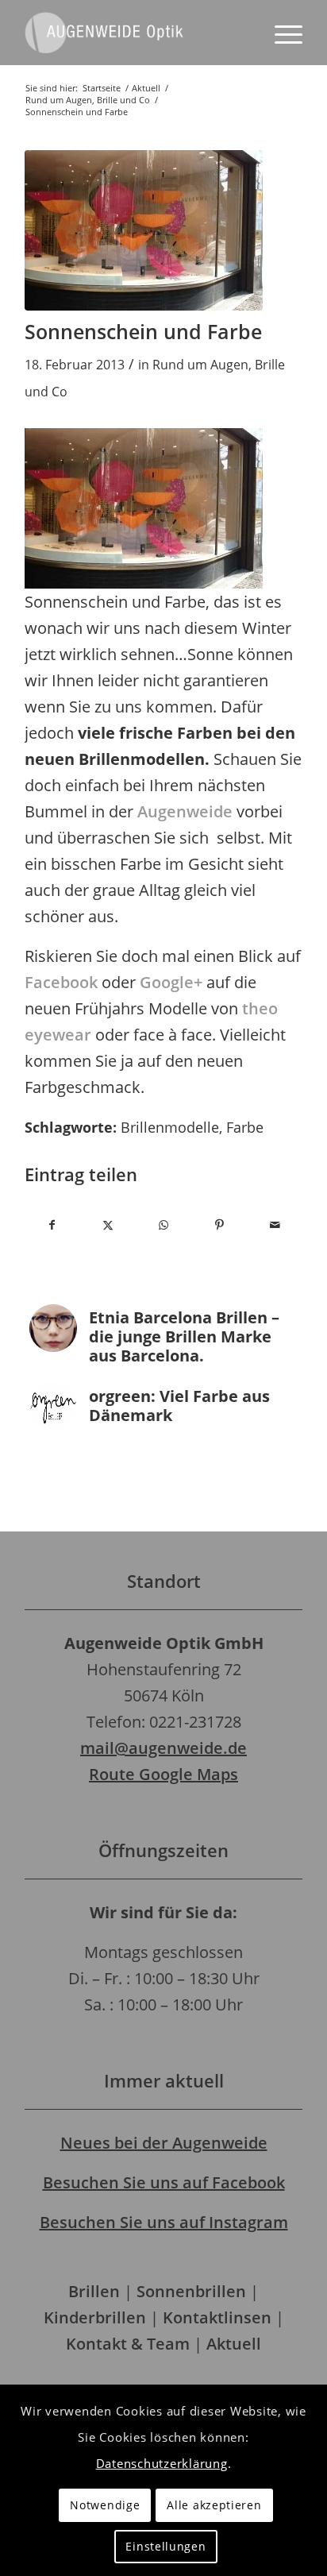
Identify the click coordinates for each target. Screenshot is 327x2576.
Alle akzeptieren (214, 2505)
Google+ (171, 982)
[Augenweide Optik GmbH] (136, 33)
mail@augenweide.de (163, 1748)
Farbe (245, 1127)
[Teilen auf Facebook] (52, 1225)
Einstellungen (165, 2546)
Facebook (61, 982)
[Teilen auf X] (108, 1225)
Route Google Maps (163, 1774)
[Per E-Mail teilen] (275, 1225)
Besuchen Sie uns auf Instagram (164, 2222)
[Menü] (281, 33)
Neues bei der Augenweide (164, 2143)
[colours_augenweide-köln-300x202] (144, 230)
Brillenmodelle (170, 1127)
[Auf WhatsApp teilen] (163, 1225)
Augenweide (185, 811)
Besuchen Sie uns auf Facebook (164, 2182)
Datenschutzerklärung (162, 2463)
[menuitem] (281, 33)
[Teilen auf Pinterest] (219, 1225)
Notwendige (105, 2505)
